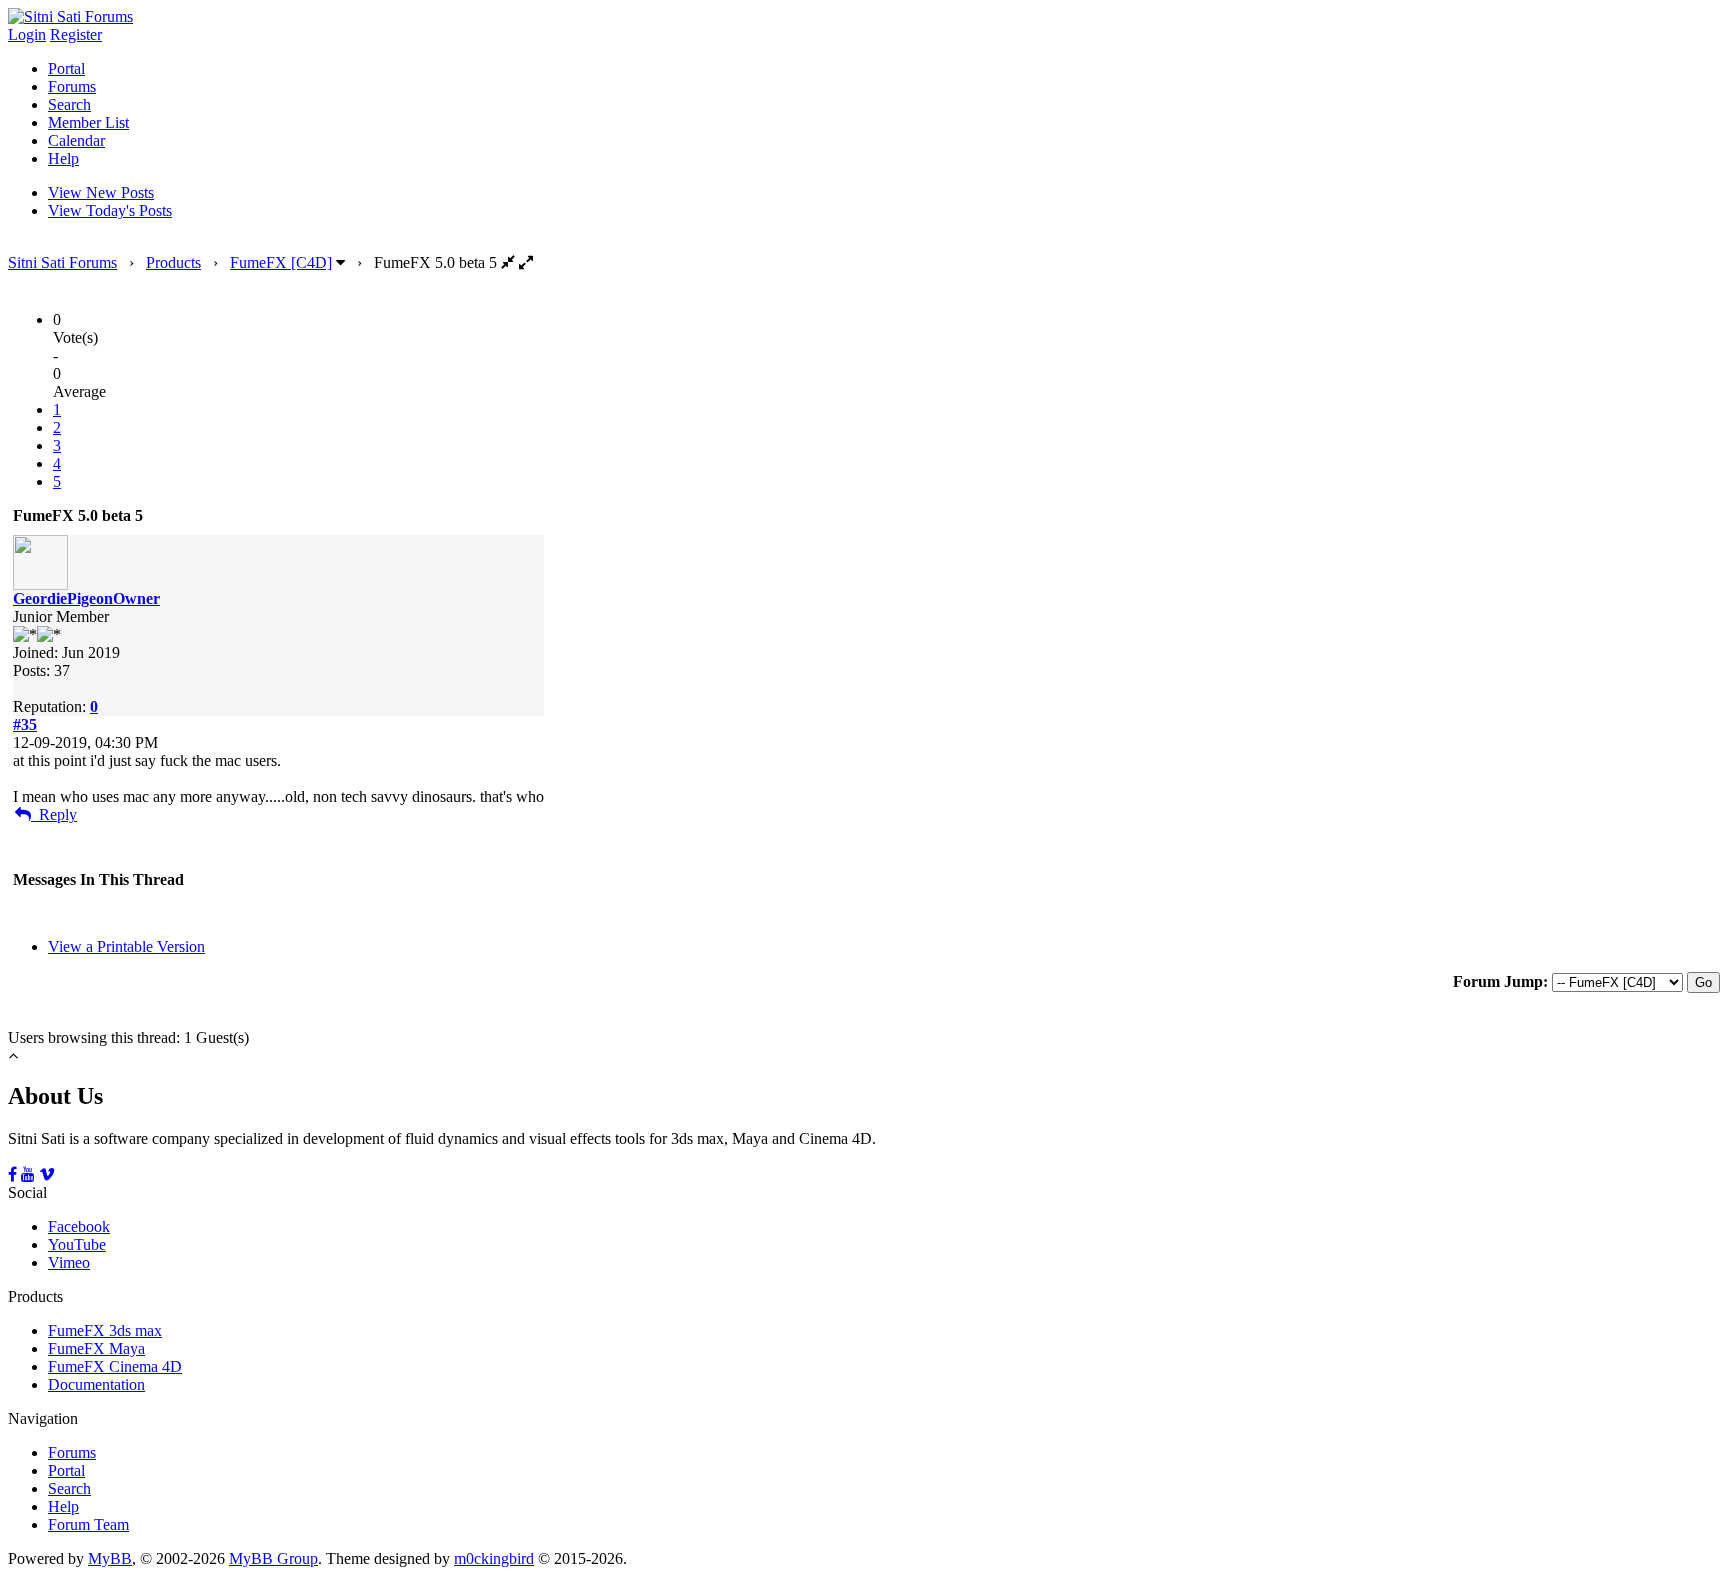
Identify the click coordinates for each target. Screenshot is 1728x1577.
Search (69, 104)
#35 (25, 724)
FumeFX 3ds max (105, 1330)
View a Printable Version (126, 946)
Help (63, 158)
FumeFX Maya (96, 1348)
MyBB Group (273, 1558)
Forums (72, 86)
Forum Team (88, 1524)
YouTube (77, 1244)
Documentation (96, 1384)
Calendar (76, 140)
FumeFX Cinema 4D (115, 1366)
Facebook (79, 1226)
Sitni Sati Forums (62, 262)
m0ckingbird (494, 1558)
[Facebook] (12, 1174)
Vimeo (69, 1262)
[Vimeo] (47, 1174)
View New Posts (101, 192)
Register (76, 34)
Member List (88, 122)
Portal (66, 68)
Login (27, 34)
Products (173, 262)
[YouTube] (28, 1174)
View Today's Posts (110, 210)
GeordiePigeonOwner (86, 598)
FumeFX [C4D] (281, 262)
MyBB (110, 1558)
